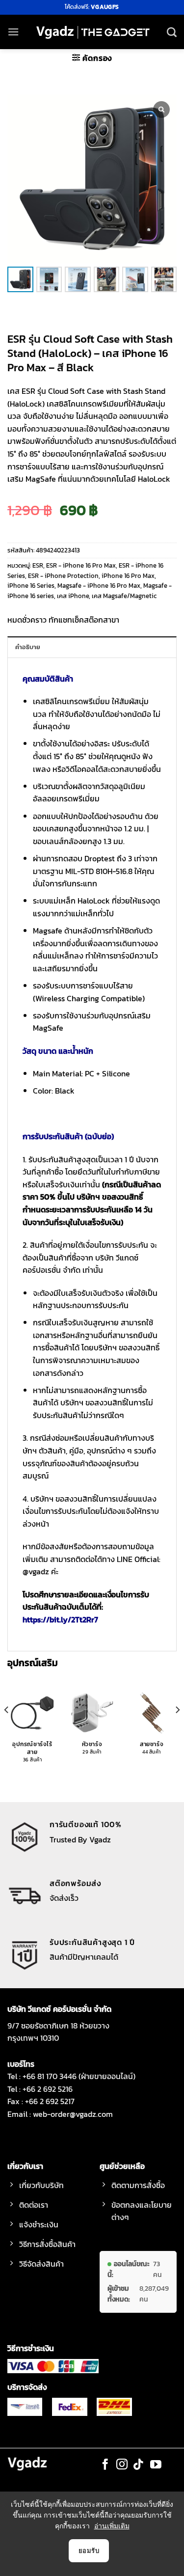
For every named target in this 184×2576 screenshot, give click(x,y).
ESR (38, 565)
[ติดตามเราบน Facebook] (105, 2465)
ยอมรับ (89, 2550)
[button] (13, 32)
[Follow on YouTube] (156, 2465)
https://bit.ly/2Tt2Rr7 (60, 1619)
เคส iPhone (73, 596)
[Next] (177, 1729)
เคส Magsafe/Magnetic (124, 596)
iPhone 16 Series (31, 586)
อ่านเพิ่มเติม (112, 2526)
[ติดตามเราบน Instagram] (122, 2465)
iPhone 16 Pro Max (128, 576)
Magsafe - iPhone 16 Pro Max (99, 586)
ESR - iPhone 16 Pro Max (81, 565)
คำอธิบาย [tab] (28, 647)
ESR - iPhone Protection (63, 576)
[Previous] (7, 1729)
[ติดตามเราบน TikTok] (139, 2465)
